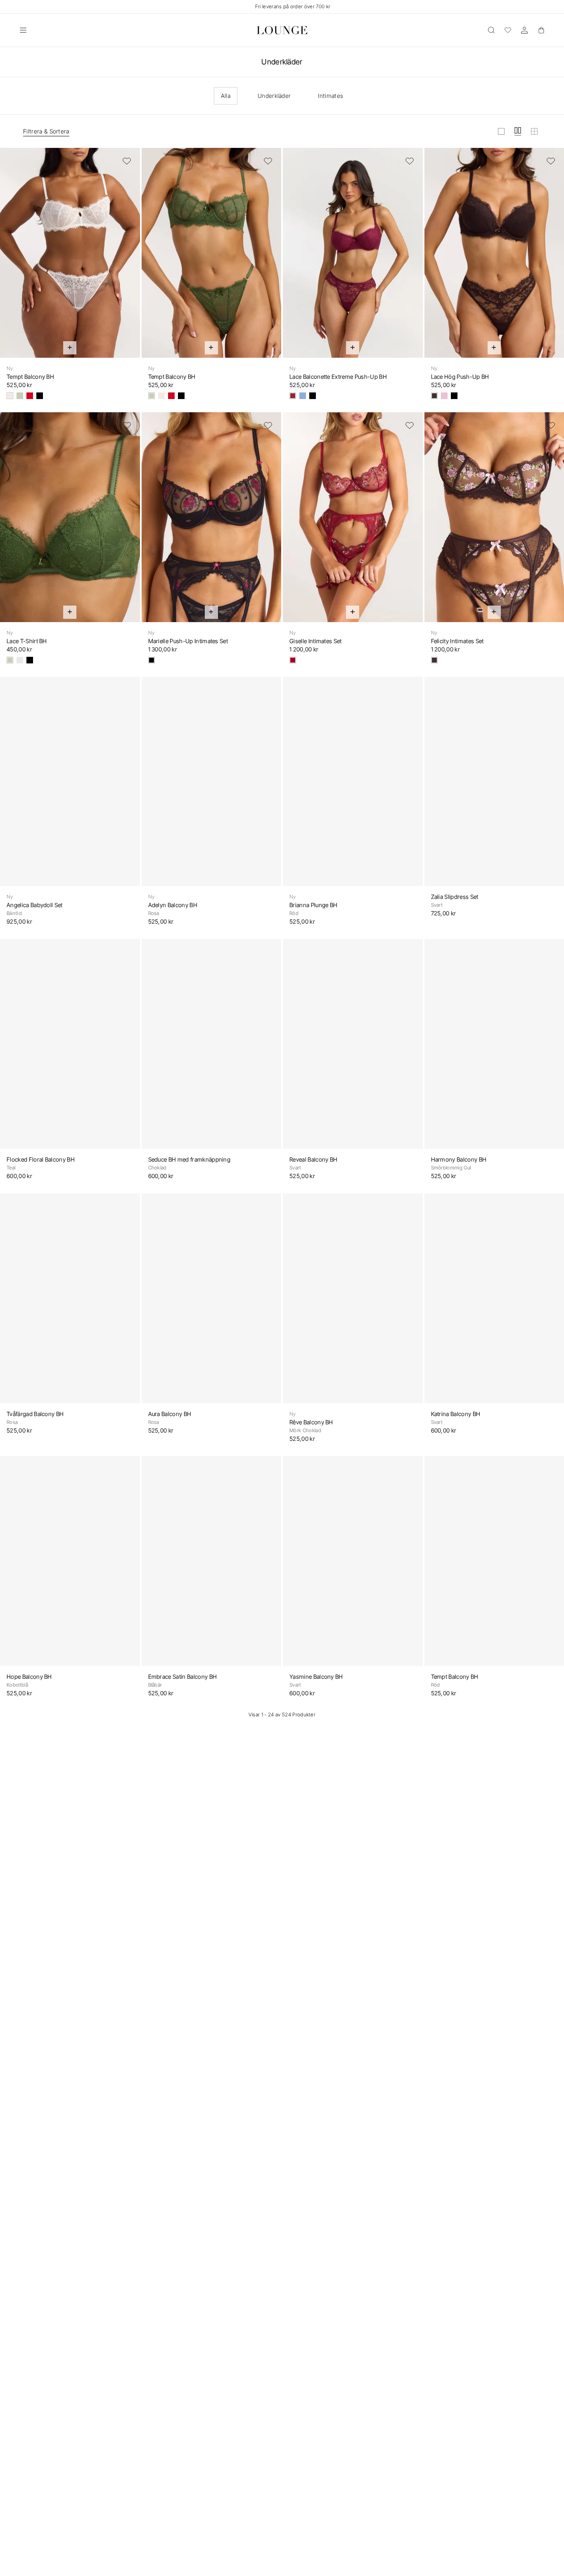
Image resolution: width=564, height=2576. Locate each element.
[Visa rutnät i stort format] (501, 131)
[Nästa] (128, 258)
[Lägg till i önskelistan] (127, 161)
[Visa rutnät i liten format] (534, 131)
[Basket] (541, 30)
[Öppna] (23, 30)
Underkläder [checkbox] (274, 96)
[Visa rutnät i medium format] (518, 131)
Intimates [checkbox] (331, 96)
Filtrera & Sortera (46, 131)
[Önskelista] (508, 30)
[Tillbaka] (12, 258)
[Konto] (524, 30)
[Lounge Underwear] (282, 30)
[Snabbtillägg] (70, 348)
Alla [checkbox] (226, 96)
